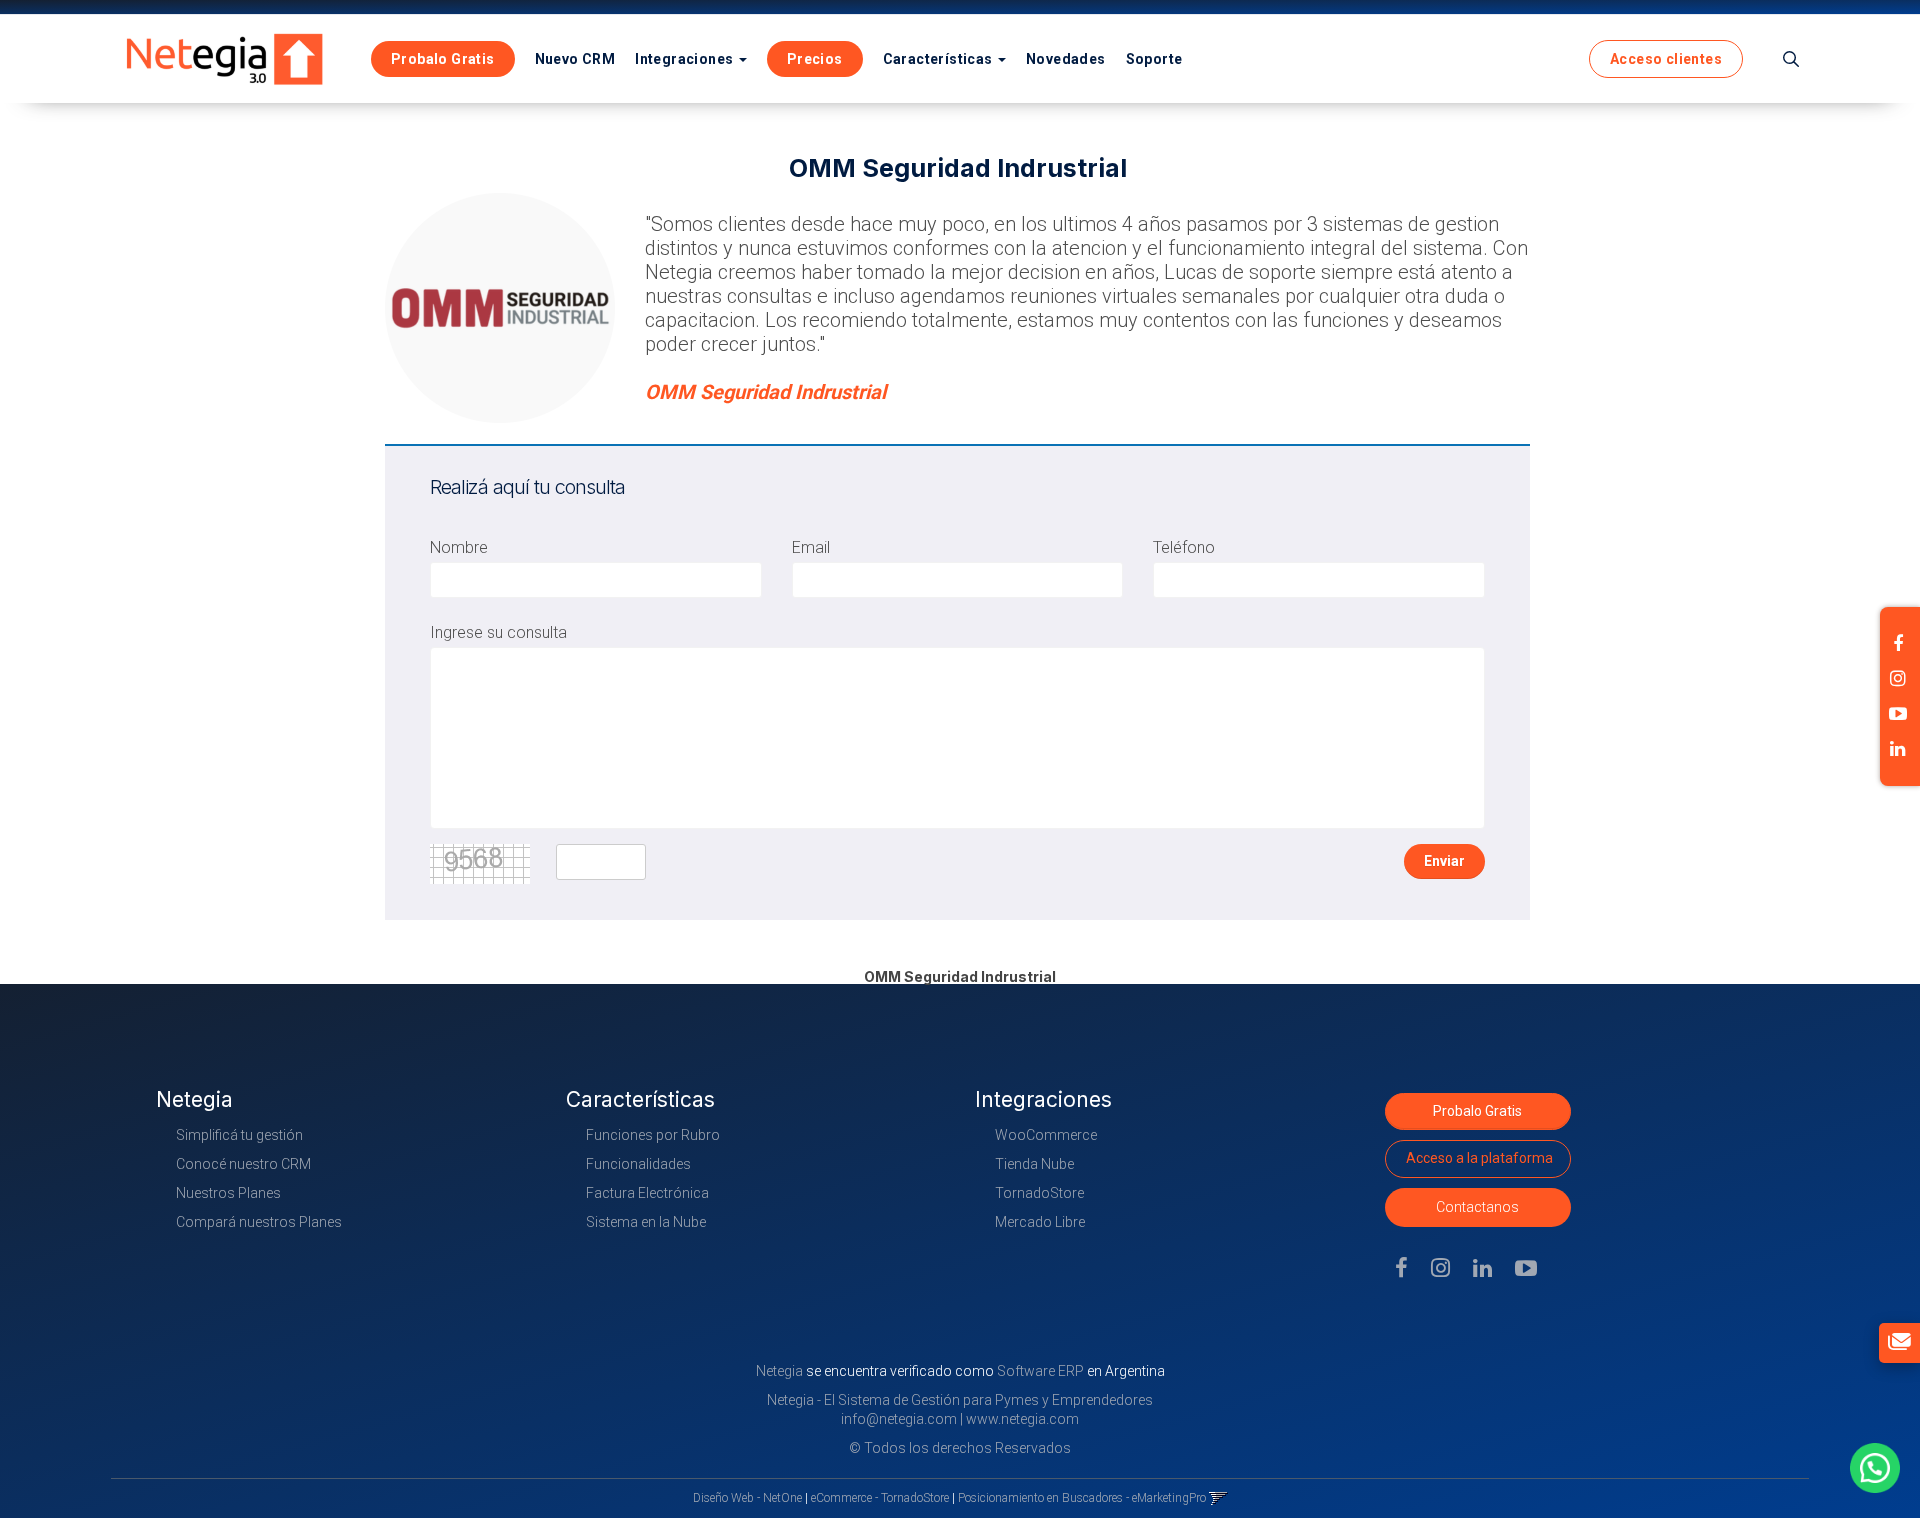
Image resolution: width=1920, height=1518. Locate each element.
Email (811, 547)
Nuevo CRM (575, 59)
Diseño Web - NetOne (747, 1498)
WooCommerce (1046, 1135)
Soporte (1154, 59)
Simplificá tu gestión (239, 1135)
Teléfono (1184, 547)
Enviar (1444, 861)
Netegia (781, 1371)
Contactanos (1477, 1207)
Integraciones (686, 59)
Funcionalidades (638, 1164)
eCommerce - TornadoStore (880, 1498)
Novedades (1066, 59)
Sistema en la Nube (646, 1222)
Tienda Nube (1034, 1164)
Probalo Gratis (1477, 1111)
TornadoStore (1039, 1193)
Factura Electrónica (647, 1193)
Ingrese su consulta (498, 632)
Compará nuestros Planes (259, 1222)
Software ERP (1040, 1371)
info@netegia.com (899, 1419)
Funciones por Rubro (653, 1135)
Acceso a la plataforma (1479, 1158)
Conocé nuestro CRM (243, 1164)
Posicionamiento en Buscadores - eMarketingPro (1082, 1498)
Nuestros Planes (228, 1193)
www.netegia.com (1022, 1419)
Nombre (459, 547)
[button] (1791, 59)
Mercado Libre (1040, 1222)
